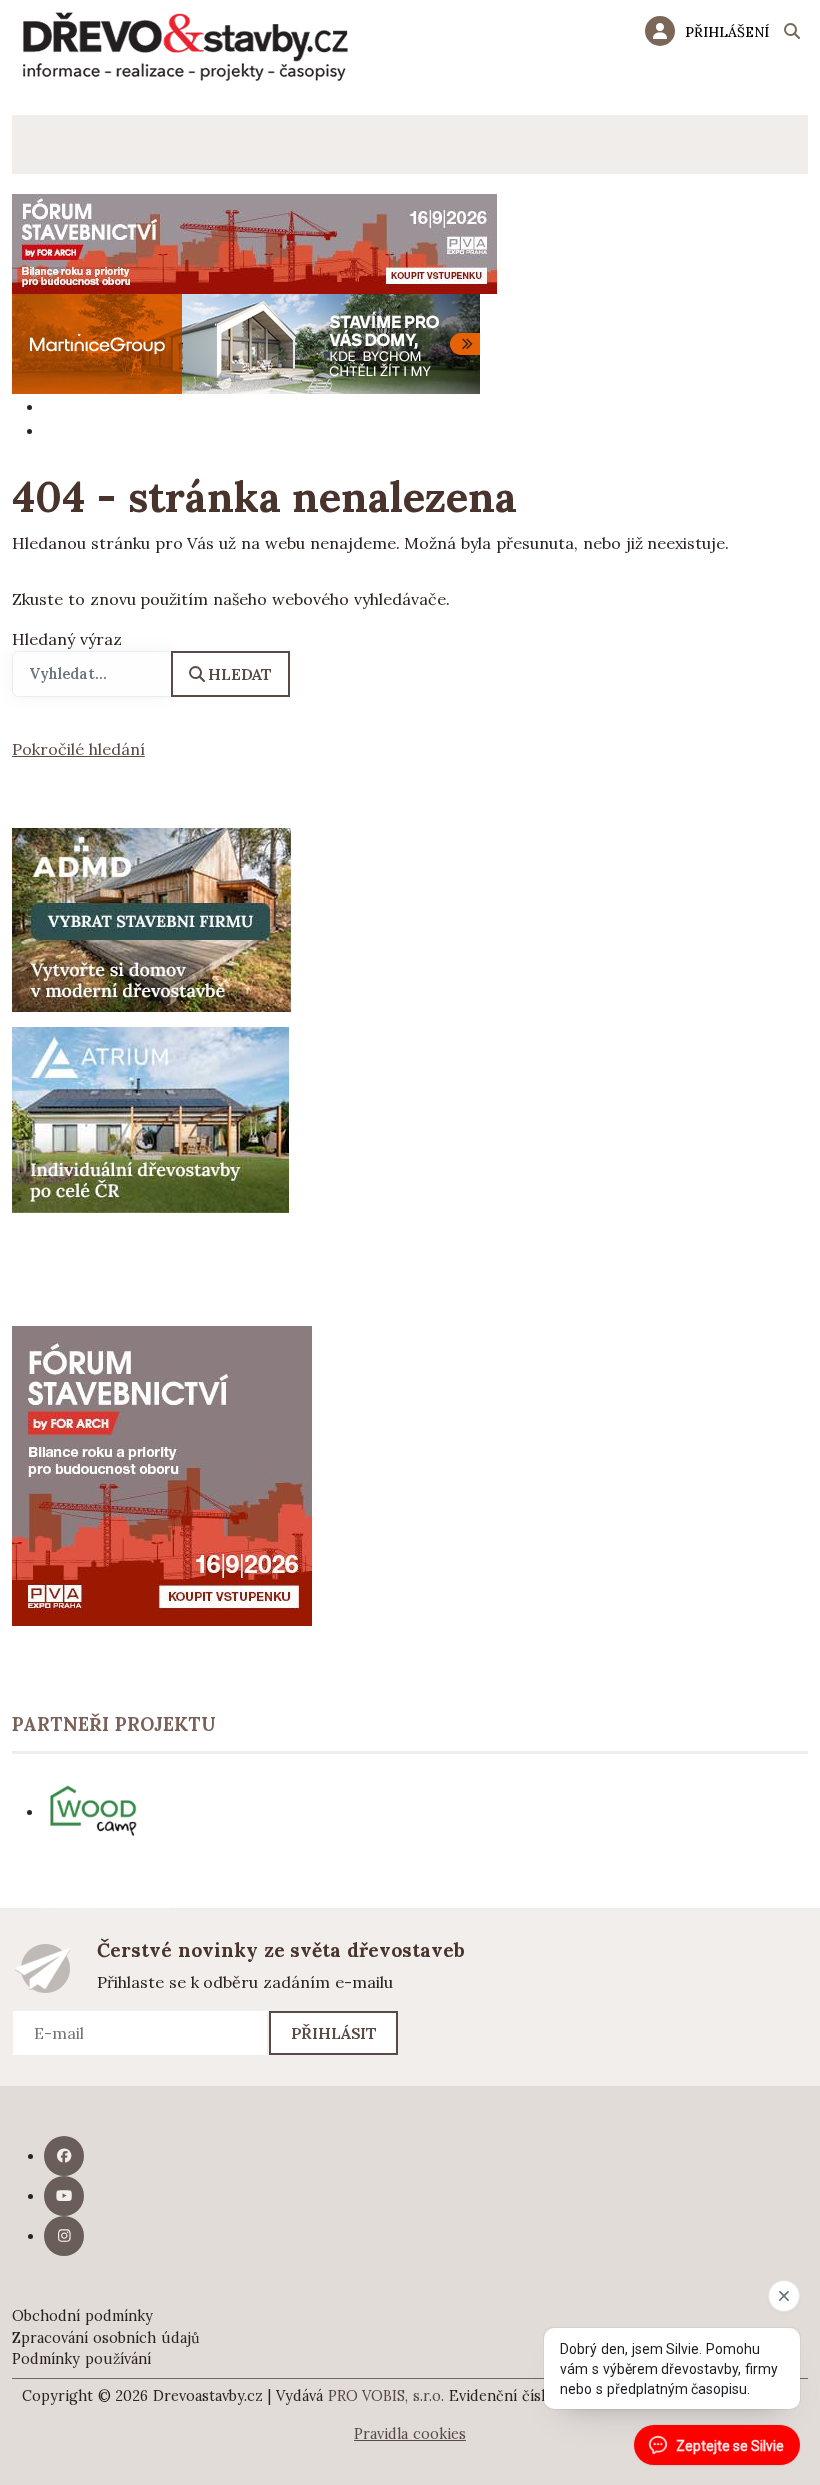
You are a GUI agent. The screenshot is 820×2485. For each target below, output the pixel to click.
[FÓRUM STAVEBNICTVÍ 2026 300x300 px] (162, 1474)
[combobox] (92, 674)
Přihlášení (727, 32)
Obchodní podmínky (82, 2316)
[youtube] (64, 2196)
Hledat (240, 674)
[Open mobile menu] (41, 144)
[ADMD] (152, 918)
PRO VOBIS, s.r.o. (386, 2396)
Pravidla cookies (410, 2434)
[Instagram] (64, 2236)
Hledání (792, 34)
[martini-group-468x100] (246, 342)
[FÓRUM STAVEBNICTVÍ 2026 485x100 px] (254, 242)
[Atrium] (150, 1118)
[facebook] (64, 2156)
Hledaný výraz (67, 639)
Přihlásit (334, 2033)
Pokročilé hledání (78, 749)
